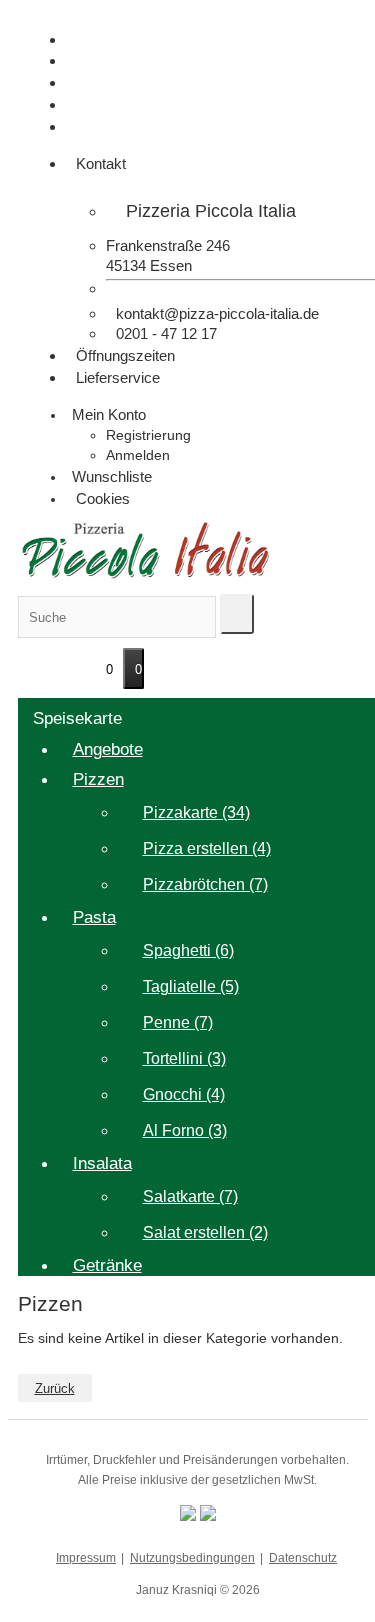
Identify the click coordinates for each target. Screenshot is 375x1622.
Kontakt (99, 163)
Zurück (55, 1388)
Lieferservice (116, 377)
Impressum (86, 1558)
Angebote (108, 749)
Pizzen (98, 779)
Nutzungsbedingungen (192, 1558)
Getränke (107, 1265)
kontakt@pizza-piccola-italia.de (215, 313)
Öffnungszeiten (123, 355)
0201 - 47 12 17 (164, 333)
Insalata (102, 1163)
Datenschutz (303, 1558)
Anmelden (138, 455)
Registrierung (148, 435)
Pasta (94, 917)
